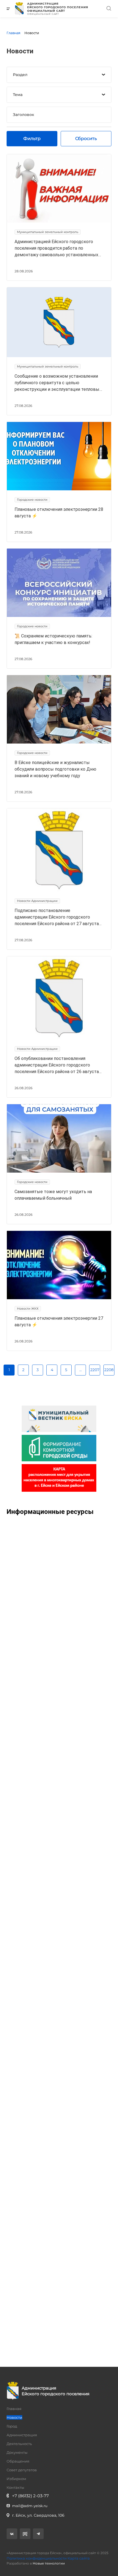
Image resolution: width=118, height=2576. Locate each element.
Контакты (15, 2487)
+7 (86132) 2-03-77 (30, 2496)
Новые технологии (49, 2563)
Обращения (18, 2461)
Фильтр (32, 139)
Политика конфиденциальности (37, 2558)
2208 (109, 1370)
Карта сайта (79, 2558)
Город (12, 2426)
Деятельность (19, 2444)
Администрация (22, 2435)
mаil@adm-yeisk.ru (30, 2506)
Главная (14, 2409)
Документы (17, 2452)
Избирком (16, 2479)
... (81, 1370)
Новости (14, 2417)
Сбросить (86, 139)
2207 (95, 1370)
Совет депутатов (22, 2470)
